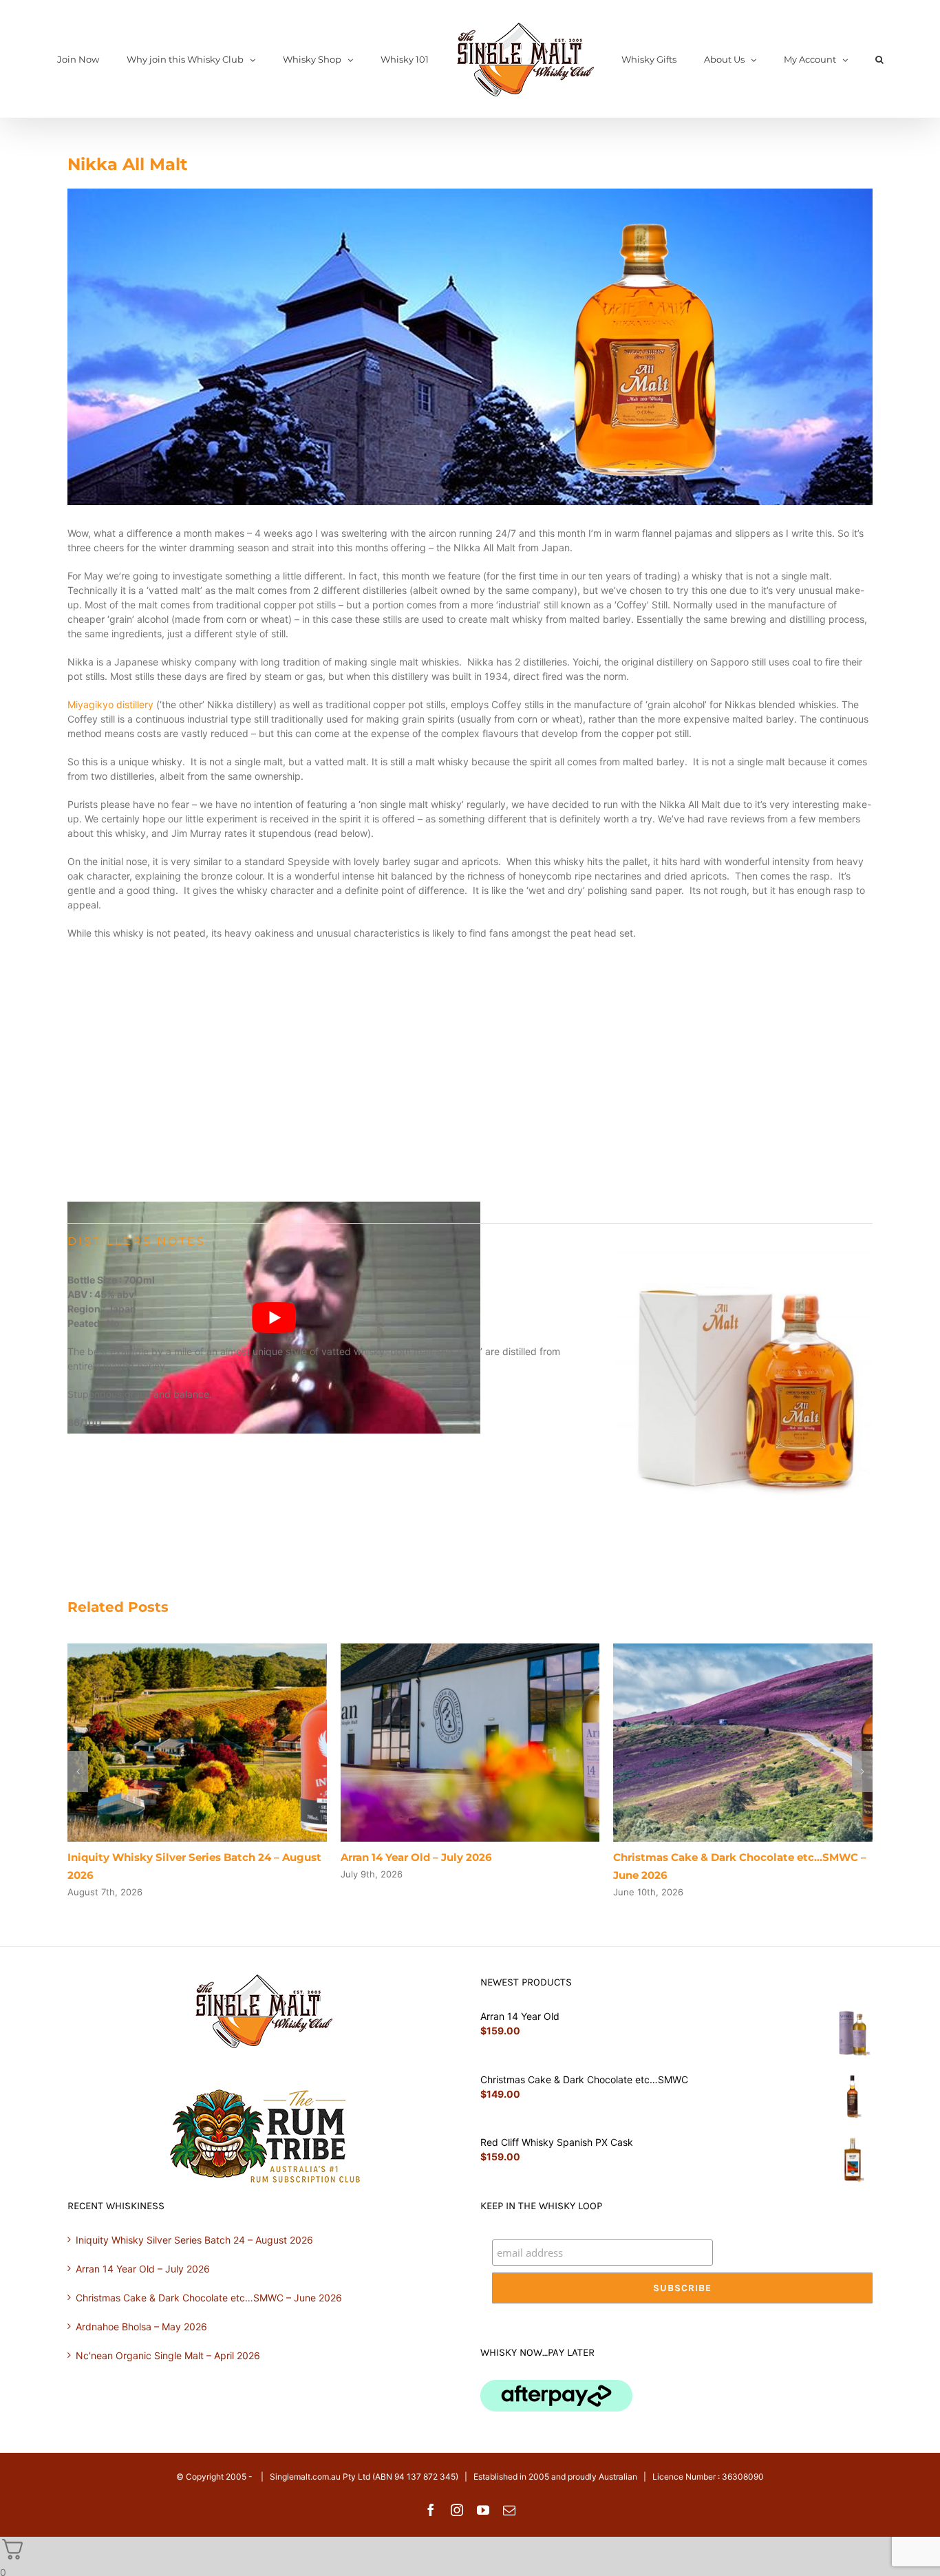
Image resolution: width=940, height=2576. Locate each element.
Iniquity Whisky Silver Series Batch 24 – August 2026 (194, 2240)
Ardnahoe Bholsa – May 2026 (141, 2327)
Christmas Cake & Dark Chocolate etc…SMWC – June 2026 (209, 2298)
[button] (827, 59)
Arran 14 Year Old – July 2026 (416, 1857)
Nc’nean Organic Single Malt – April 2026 (168, 2355)
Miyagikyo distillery (110, 704)
